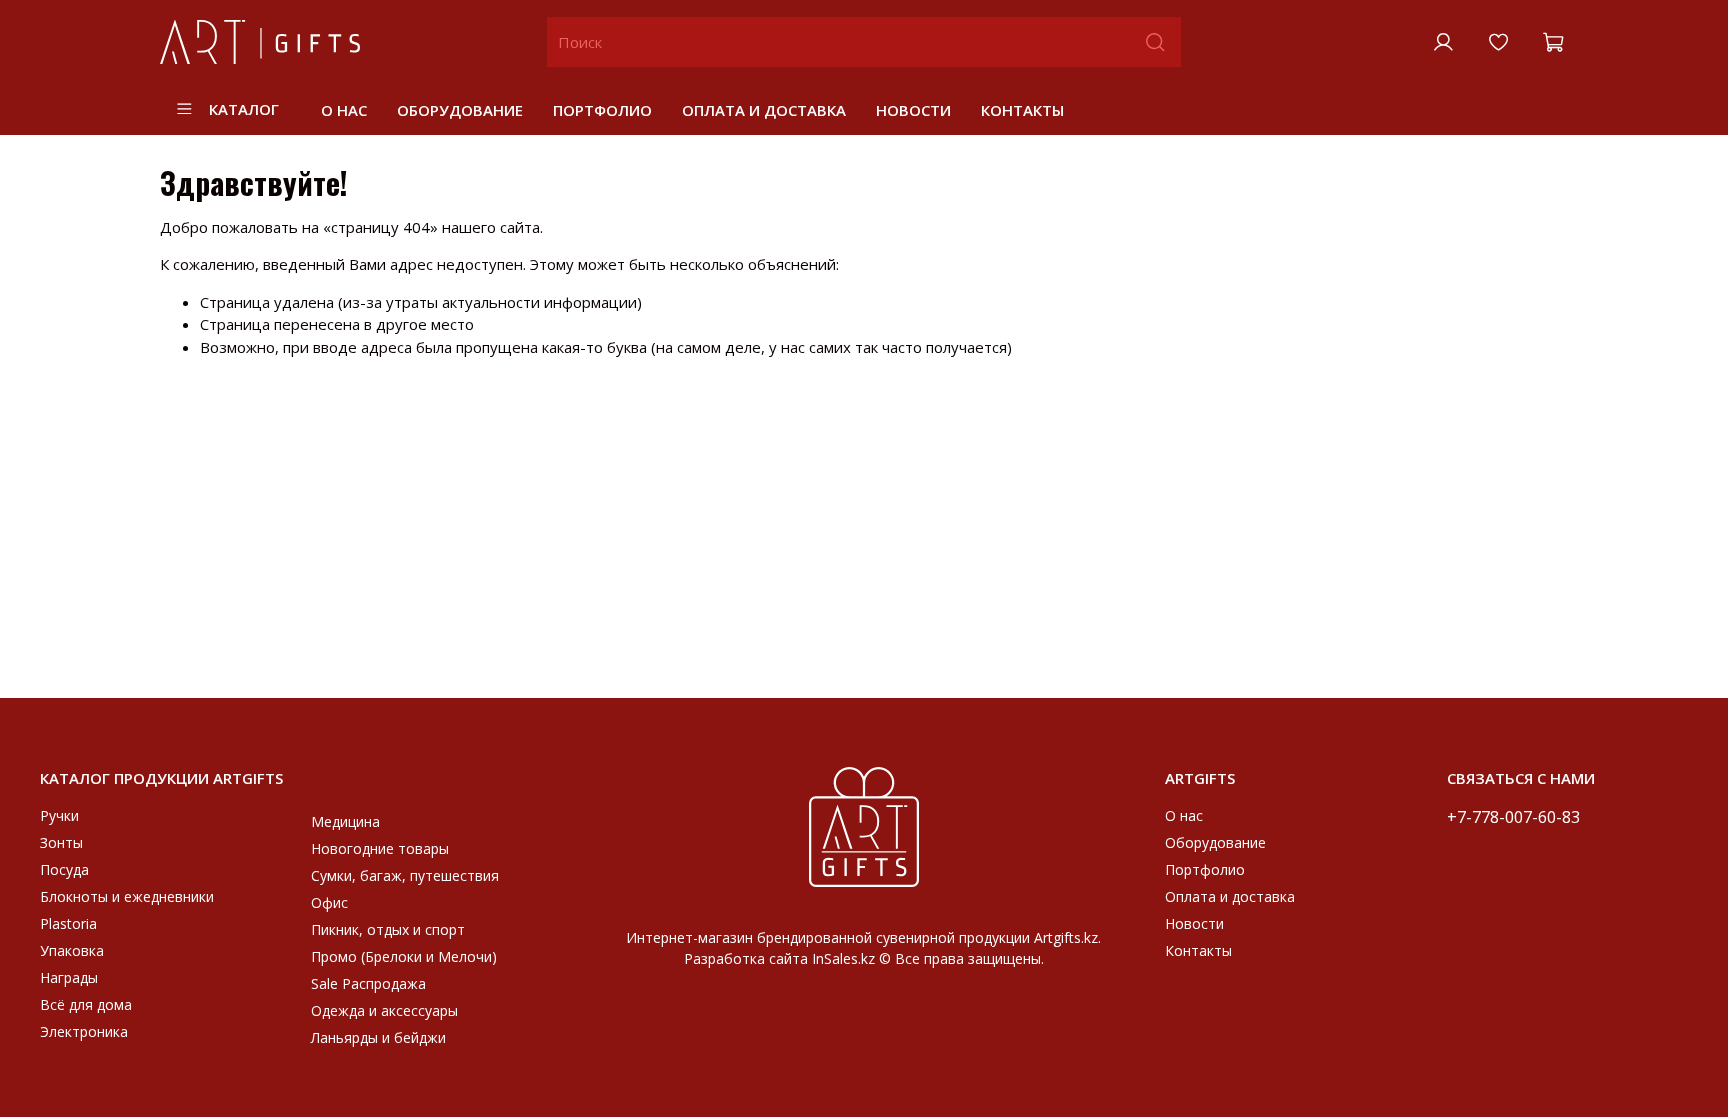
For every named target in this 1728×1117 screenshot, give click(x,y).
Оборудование (460, 110)
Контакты (1022, 110)
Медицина (345, 821)
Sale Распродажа (368, 983)
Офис (329, 902)
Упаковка (72, 950)
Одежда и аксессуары (384, 1010)
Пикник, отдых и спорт (388, 929)
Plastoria (68, 923)
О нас (344, 110)
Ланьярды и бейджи (378, 1037)
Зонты (61, 842)
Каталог (244, 109)
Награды (69, 977)
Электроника (84, 1031)
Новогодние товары (380, 848)
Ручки (59, 815)
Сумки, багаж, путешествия (405, 875)
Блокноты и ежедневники (127, 896)
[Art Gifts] (864, 825)
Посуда (64, 869)
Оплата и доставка (764, 110)
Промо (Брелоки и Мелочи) (404, 956)
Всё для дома (86, 1004)
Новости (913, 110)
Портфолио (602, 110)
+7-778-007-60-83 (1513, 816)
